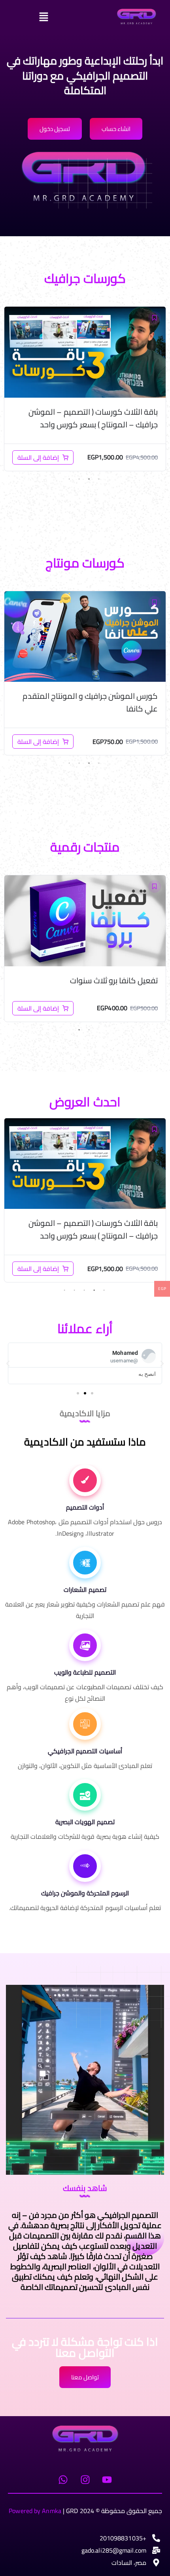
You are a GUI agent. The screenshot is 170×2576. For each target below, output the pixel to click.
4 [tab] (69, 479)
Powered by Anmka (35, 2511)
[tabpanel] (85, 389)
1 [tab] (99, 479)
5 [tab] (64, 1290)
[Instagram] (85, 2479)
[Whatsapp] (63, 2479)
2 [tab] (89, 479)
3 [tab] (79, 479)
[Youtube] (107, 2479)
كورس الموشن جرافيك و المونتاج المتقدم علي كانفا (90, 702)
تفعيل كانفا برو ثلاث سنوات (114, 980)
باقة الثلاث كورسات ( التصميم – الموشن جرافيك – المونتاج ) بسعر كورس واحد (93, 418)
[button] (65, 17)
